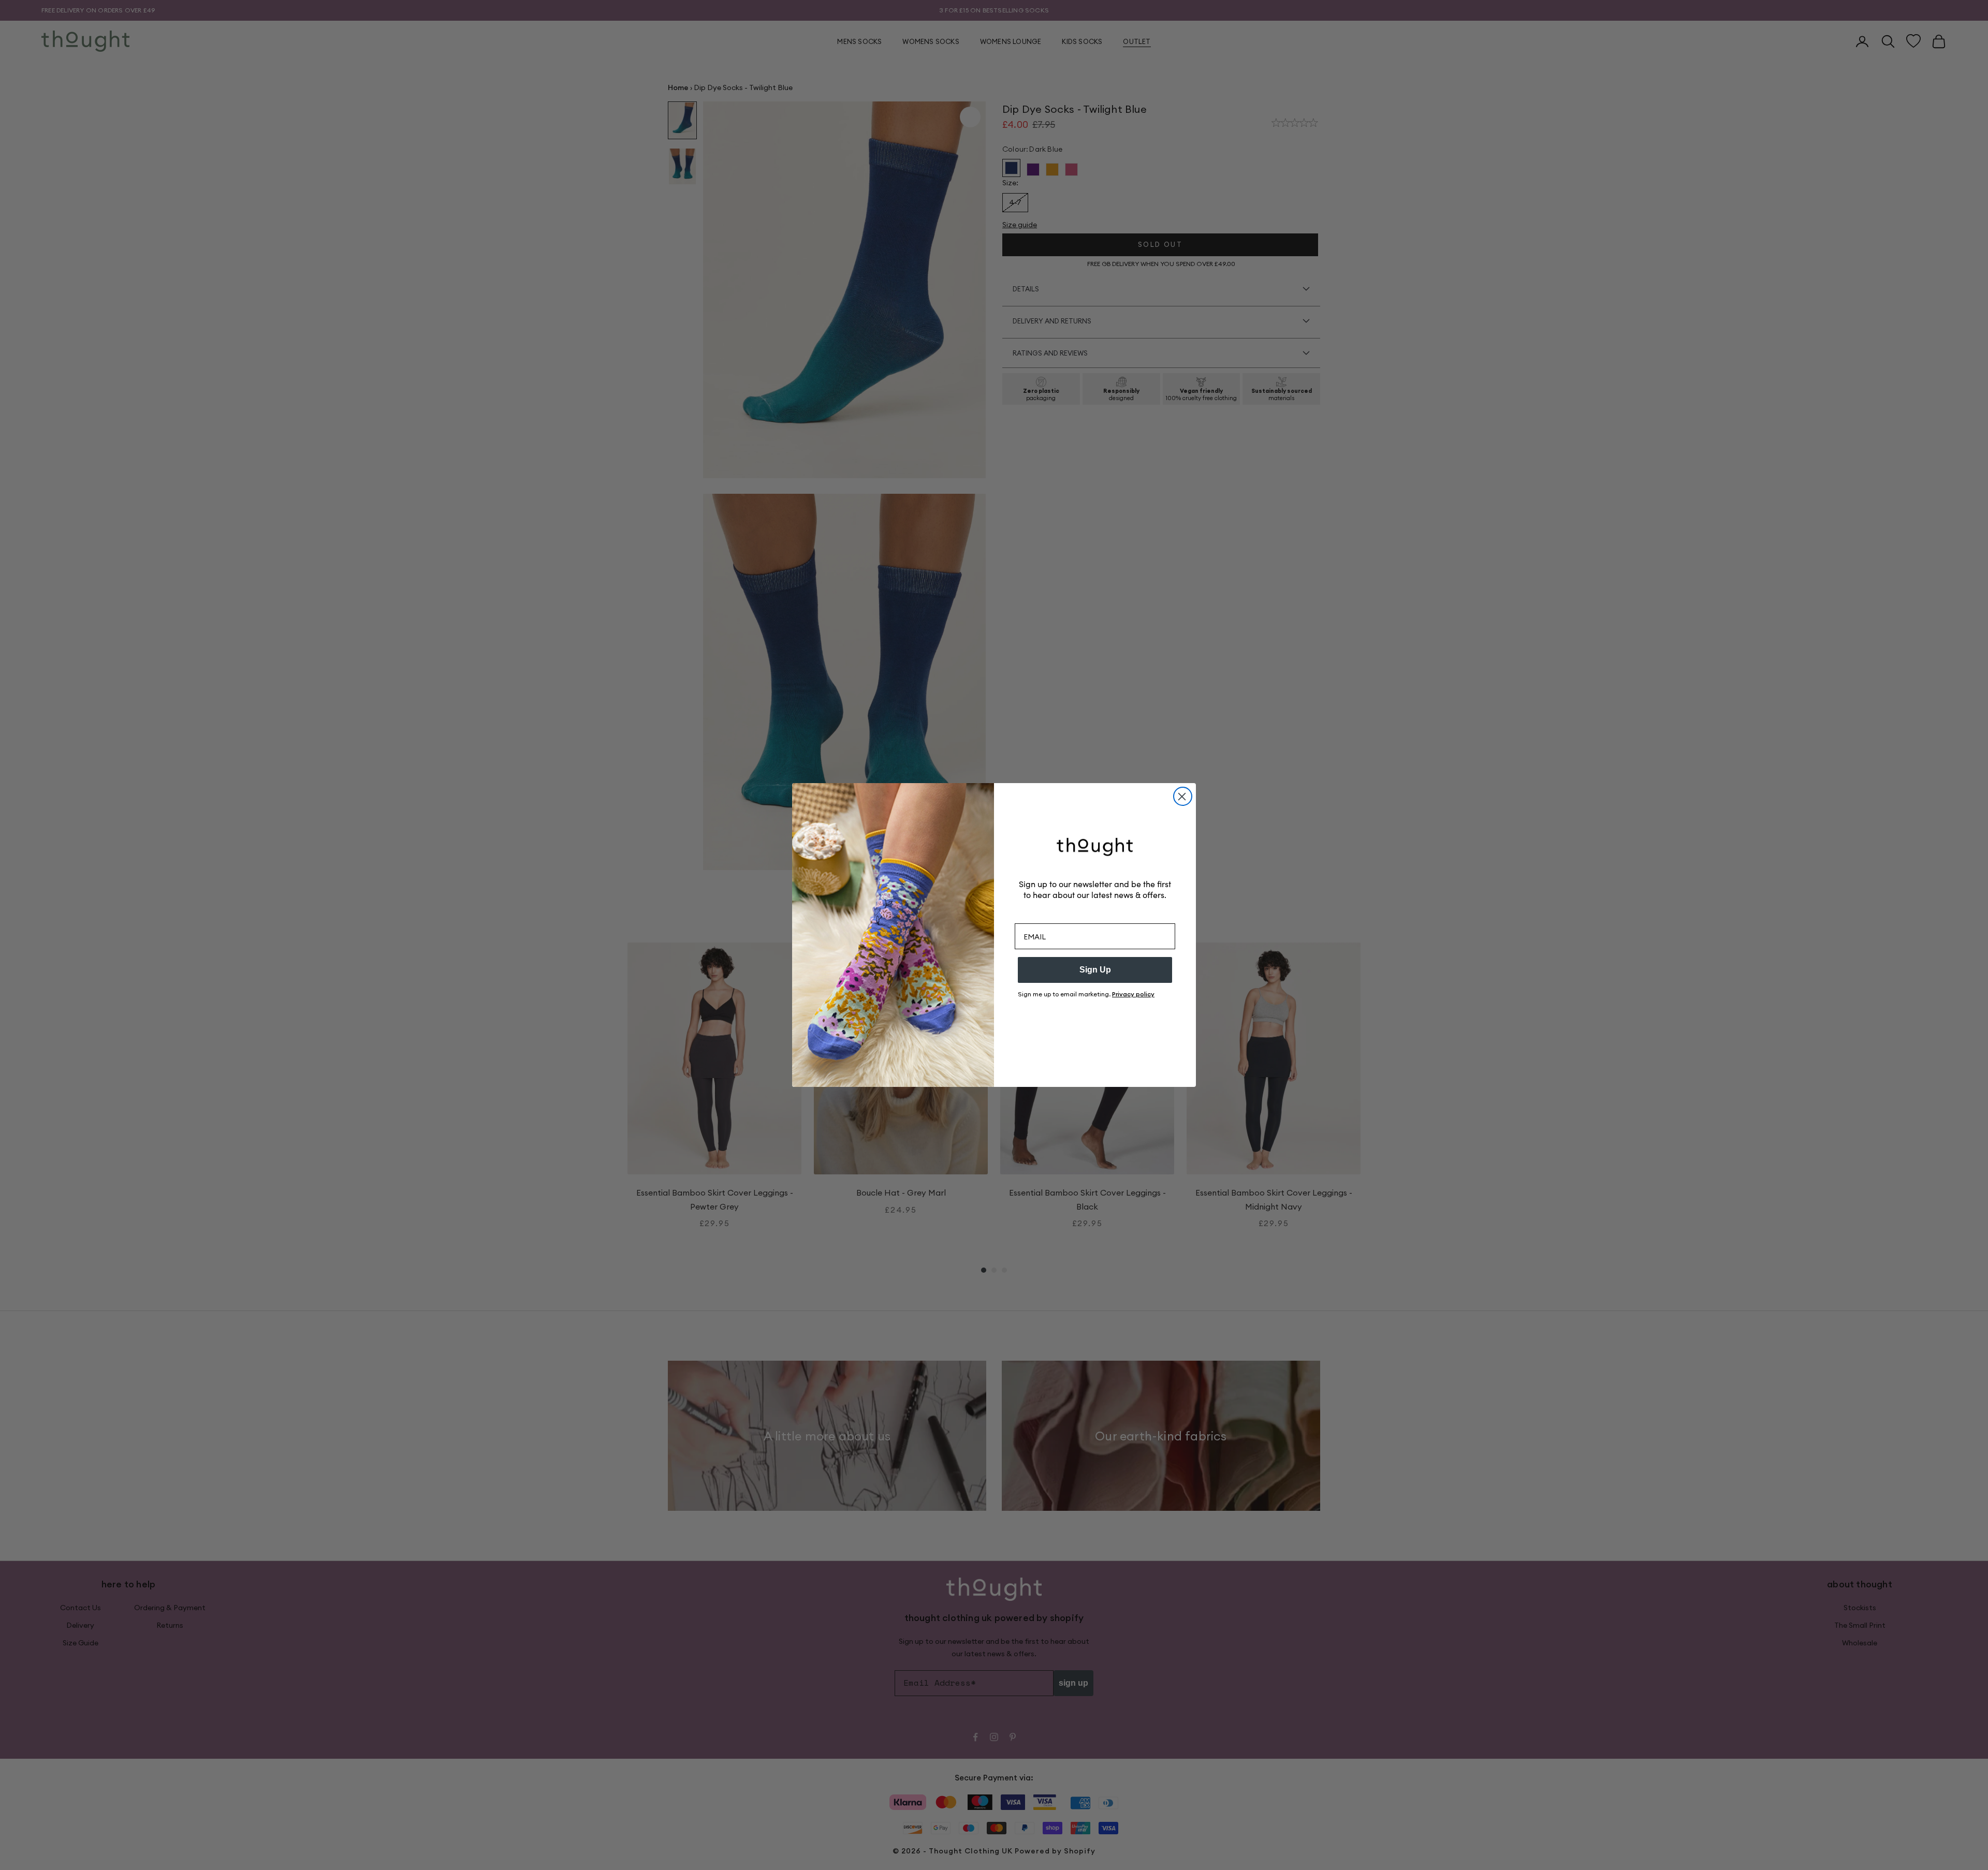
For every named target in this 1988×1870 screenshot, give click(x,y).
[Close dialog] (1183, 796)
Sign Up (1095, 970)
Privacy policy (1133, 994)
